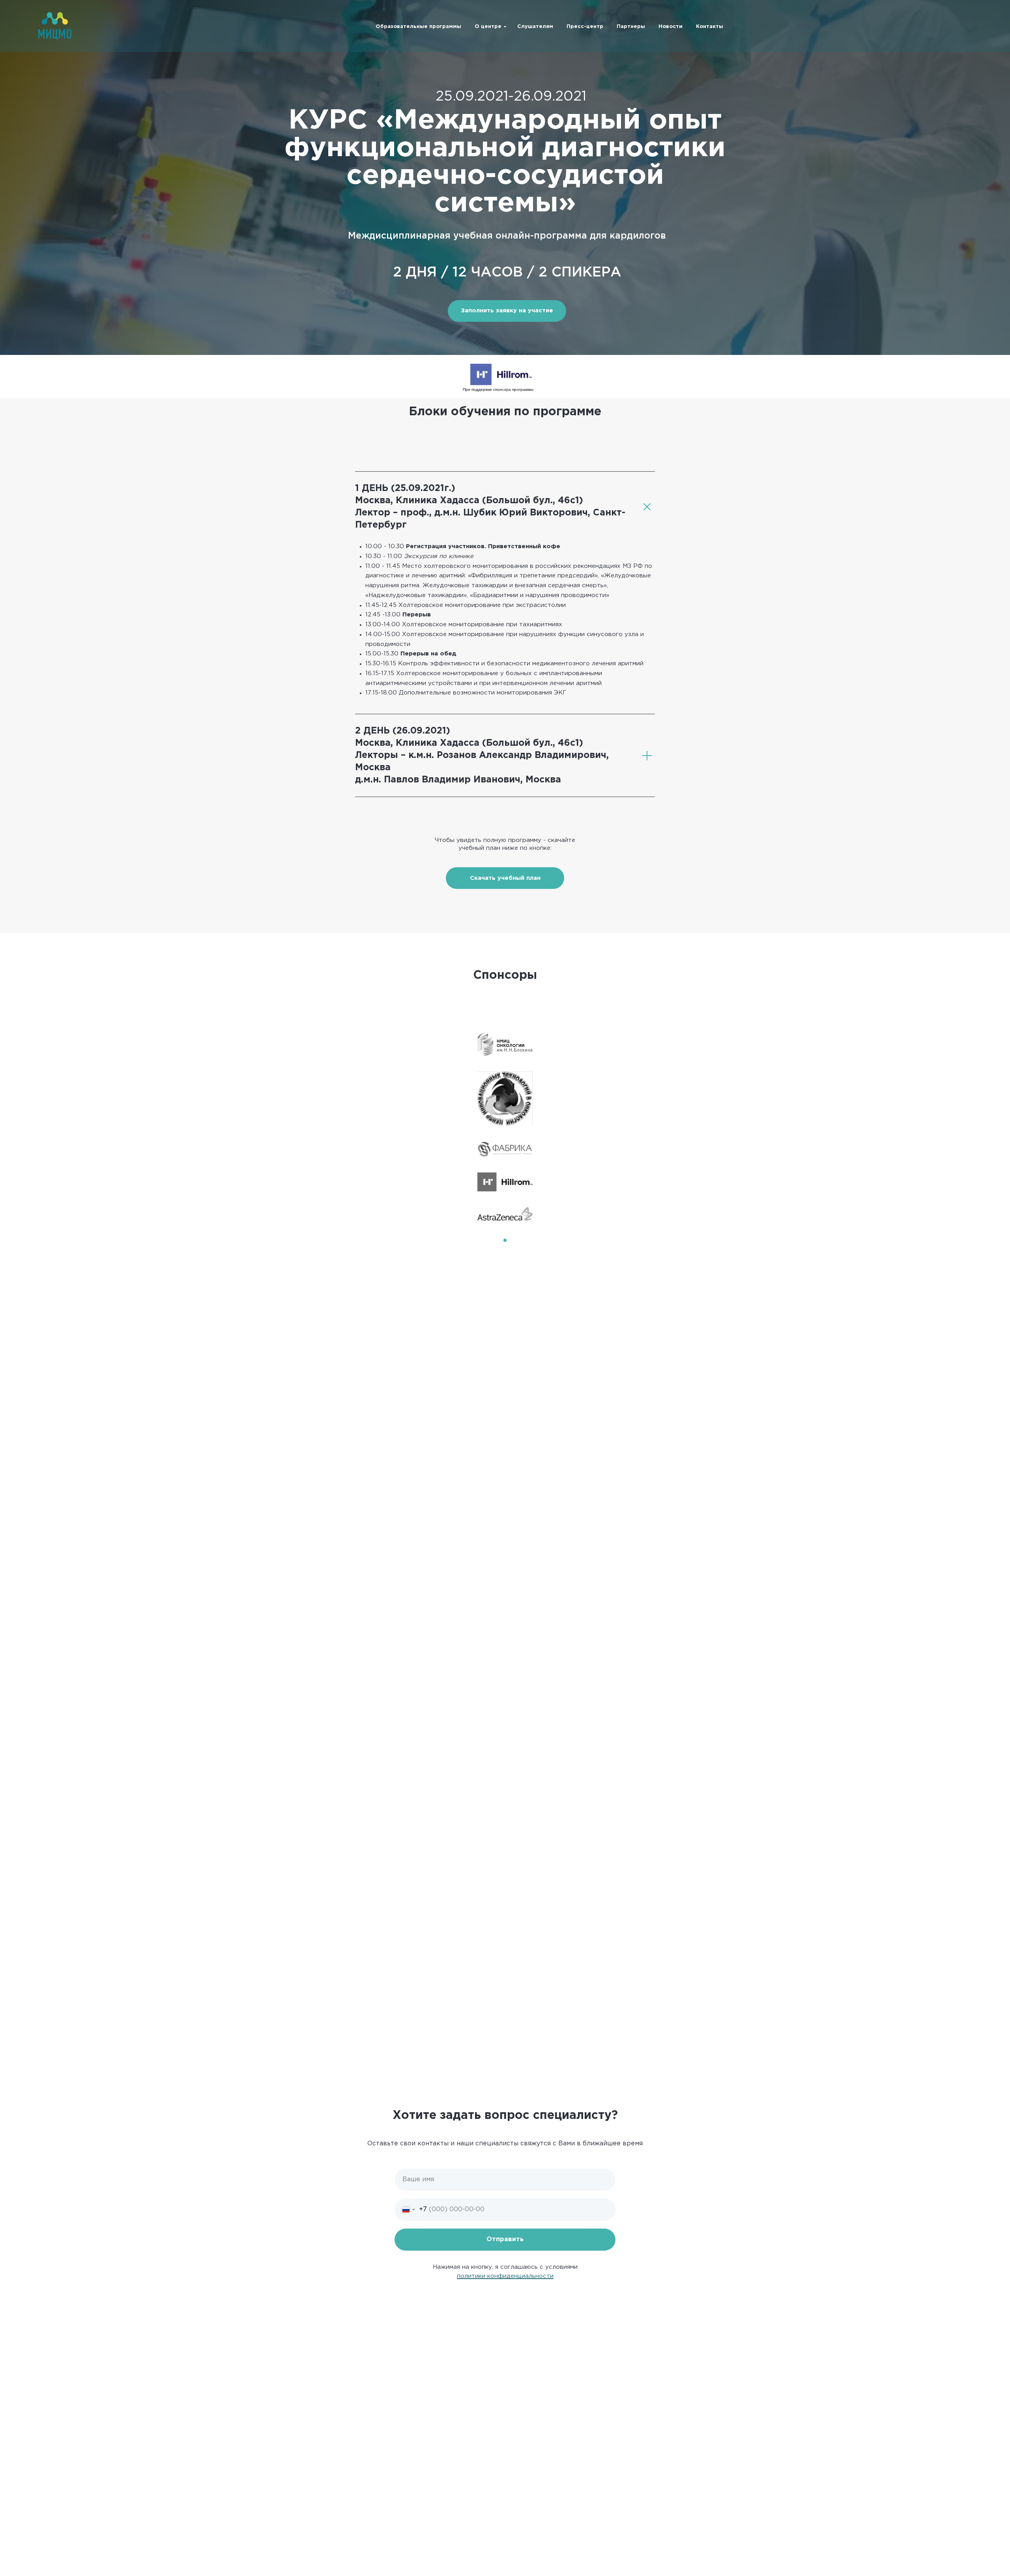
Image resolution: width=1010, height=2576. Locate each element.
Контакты (710, 27)
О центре (488, 27)
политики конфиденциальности (505, 2276)
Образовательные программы (418, 27)
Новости (671, 27)
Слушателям (535, 27)
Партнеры (631, 27)
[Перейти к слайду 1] (505, 1240)
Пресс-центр (585, 27)
